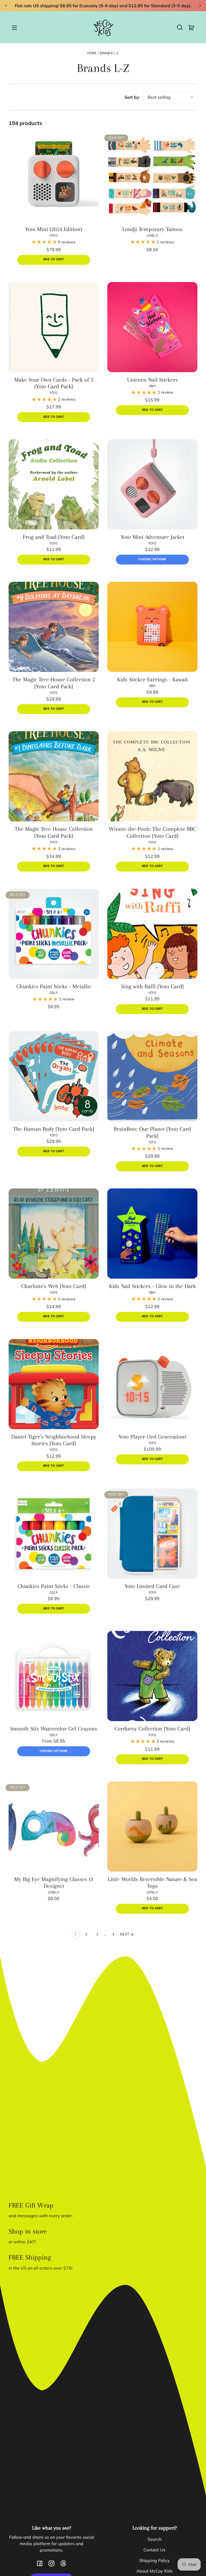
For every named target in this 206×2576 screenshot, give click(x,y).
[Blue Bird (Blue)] (184, 1506)
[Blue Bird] (184, 475)
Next (125, 1936)
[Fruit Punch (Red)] (190, 1497)
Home (92, 55)
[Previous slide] (6, 6)
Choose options (152, 561)
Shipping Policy (154, 2562)
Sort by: (132, 98)
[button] (180, 29)
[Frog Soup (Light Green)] (184, 457)
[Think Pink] (190, 448)
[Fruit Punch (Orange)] (190, 466)
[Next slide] (200, 6)
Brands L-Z (109, 55)
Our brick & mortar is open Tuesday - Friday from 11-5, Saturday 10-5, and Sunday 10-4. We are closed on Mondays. (103, 6)
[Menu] (14, 29)
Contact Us (154, 2551)
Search (154, 2541)
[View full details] (54, 178)
